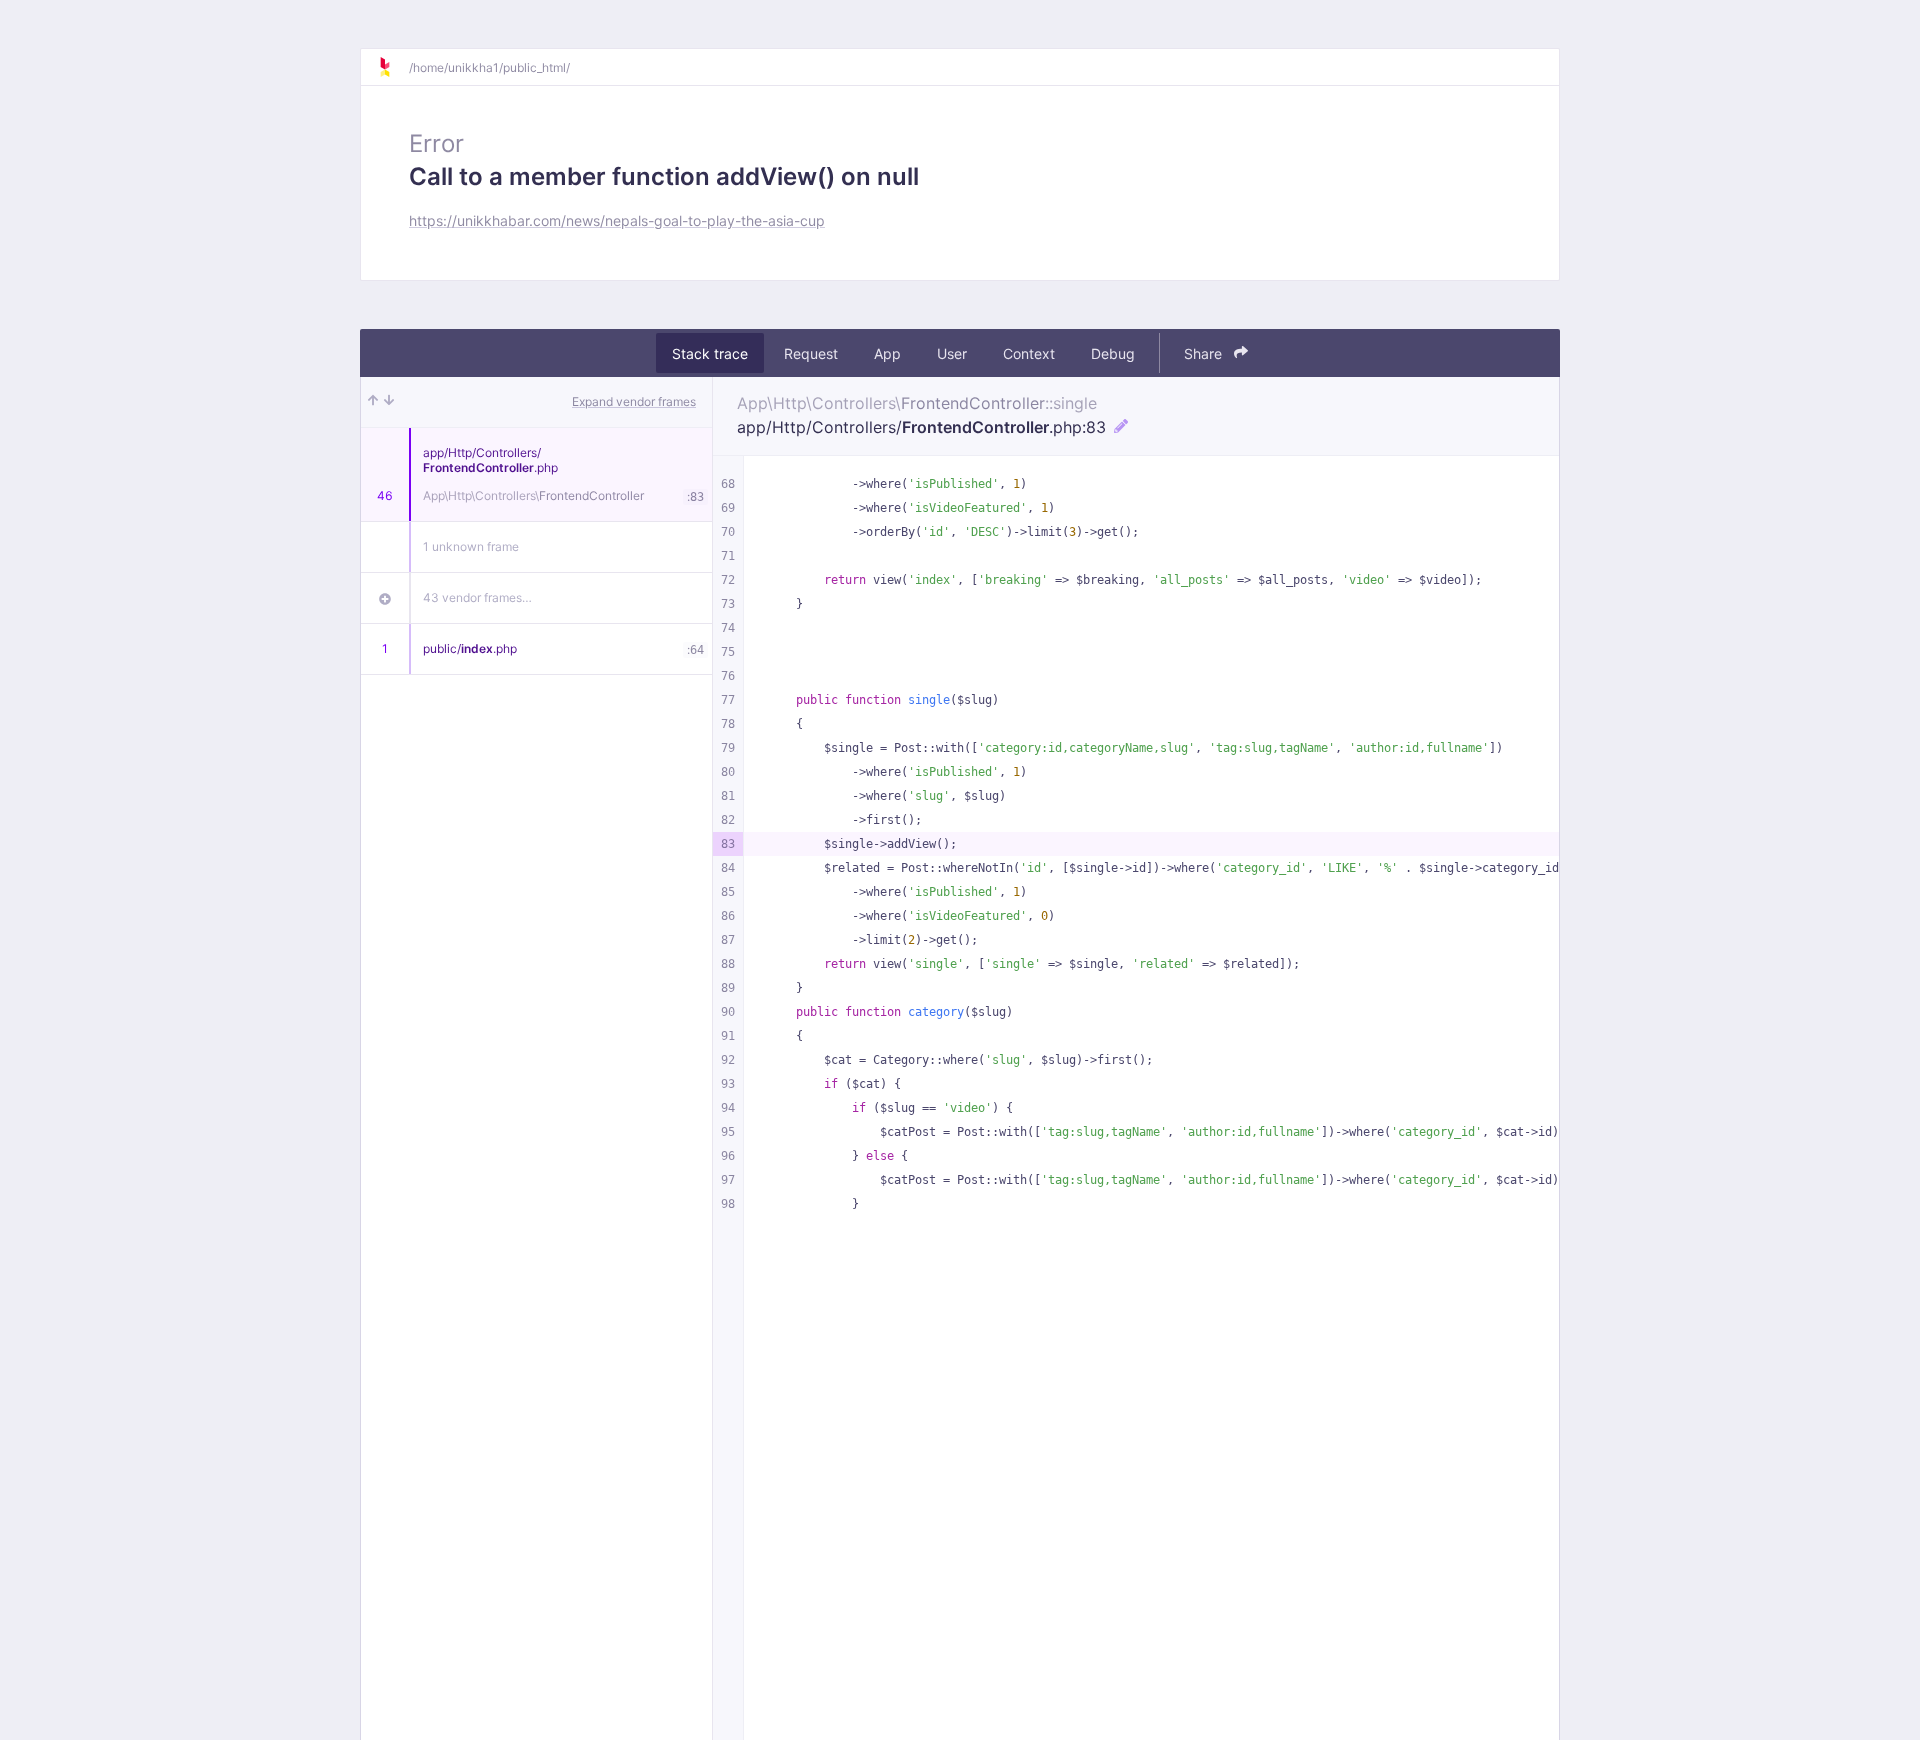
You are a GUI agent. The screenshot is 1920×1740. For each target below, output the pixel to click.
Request (811, 353)
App (887, 353)
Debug (1113, 353)
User (952, 353)
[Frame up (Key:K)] (373, 402)
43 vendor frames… (477, 597)
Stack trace (710, 353)
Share (1205, 353)
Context (1029, 353)
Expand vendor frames (634, 401)
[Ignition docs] (393, 67)
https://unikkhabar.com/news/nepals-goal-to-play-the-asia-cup (617, 220)
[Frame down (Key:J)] (389, 402)
